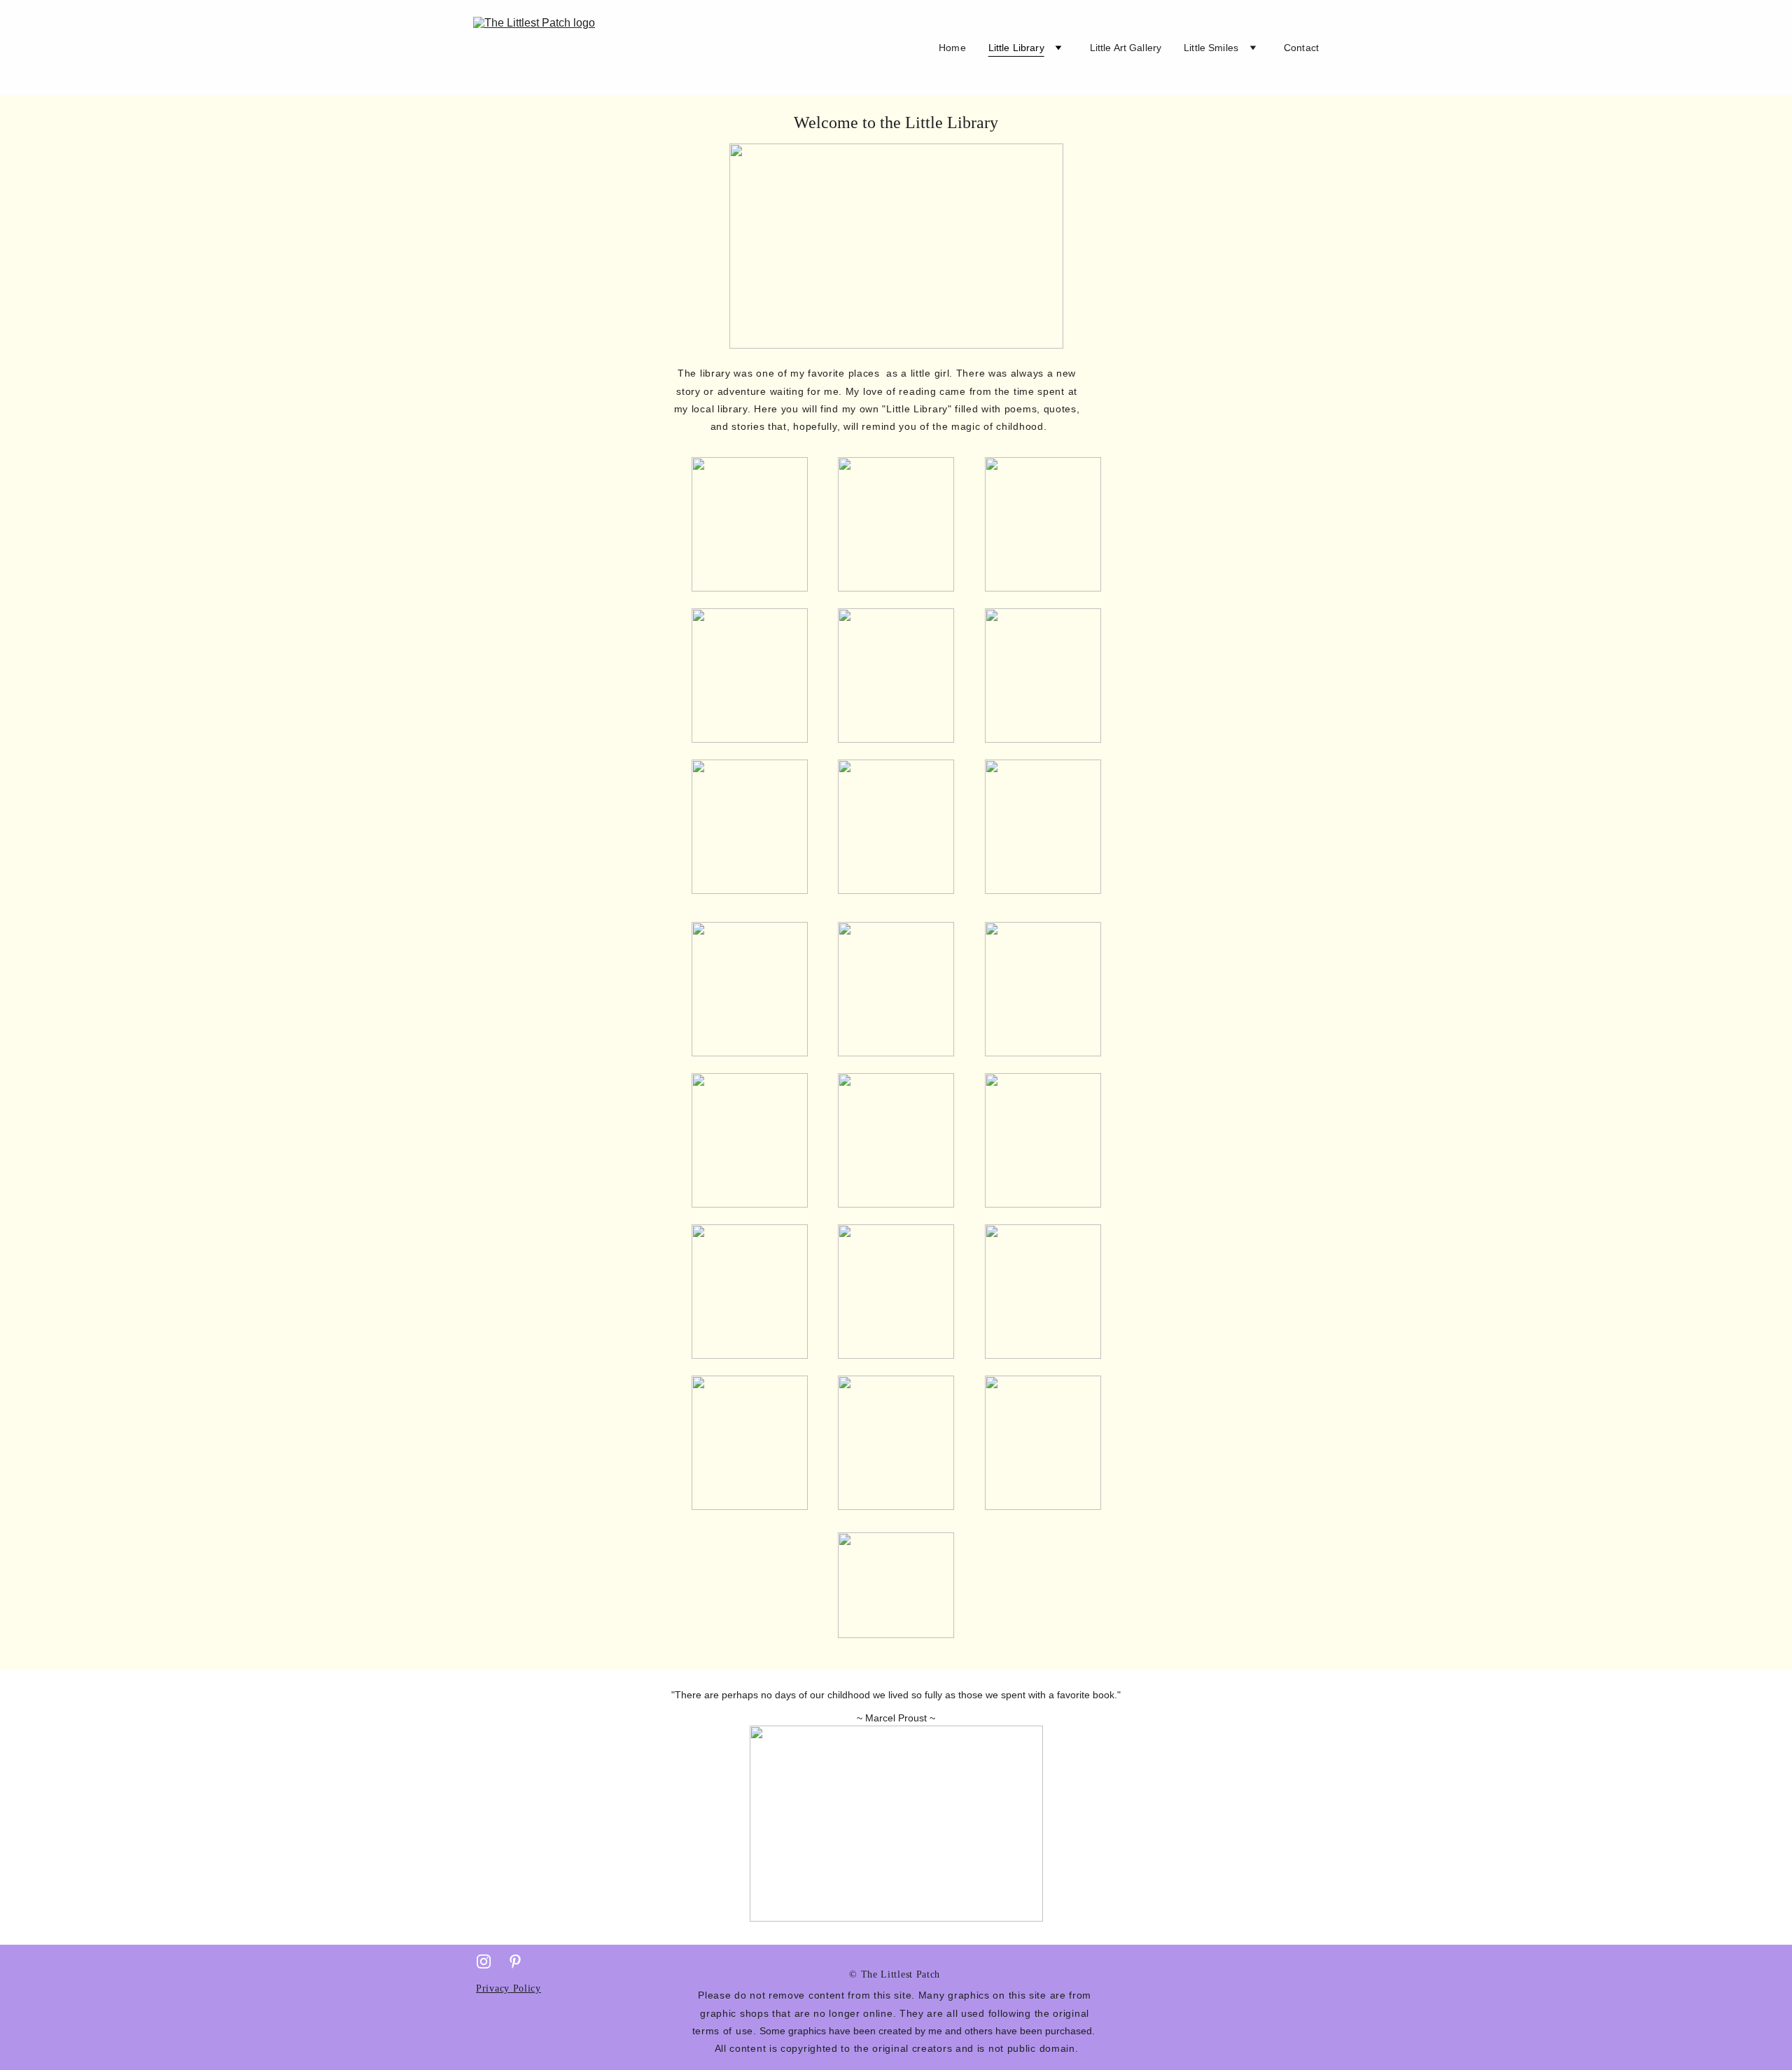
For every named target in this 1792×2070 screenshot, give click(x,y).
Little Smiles (1211, 48)
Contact (1301, 48)
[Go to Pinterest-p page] (515, 1961)
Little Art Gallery (1126, 48)
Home (952, 48)
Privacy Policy (509, 1988)
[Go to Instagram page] (484, 1961)
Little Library (1016, 48)
